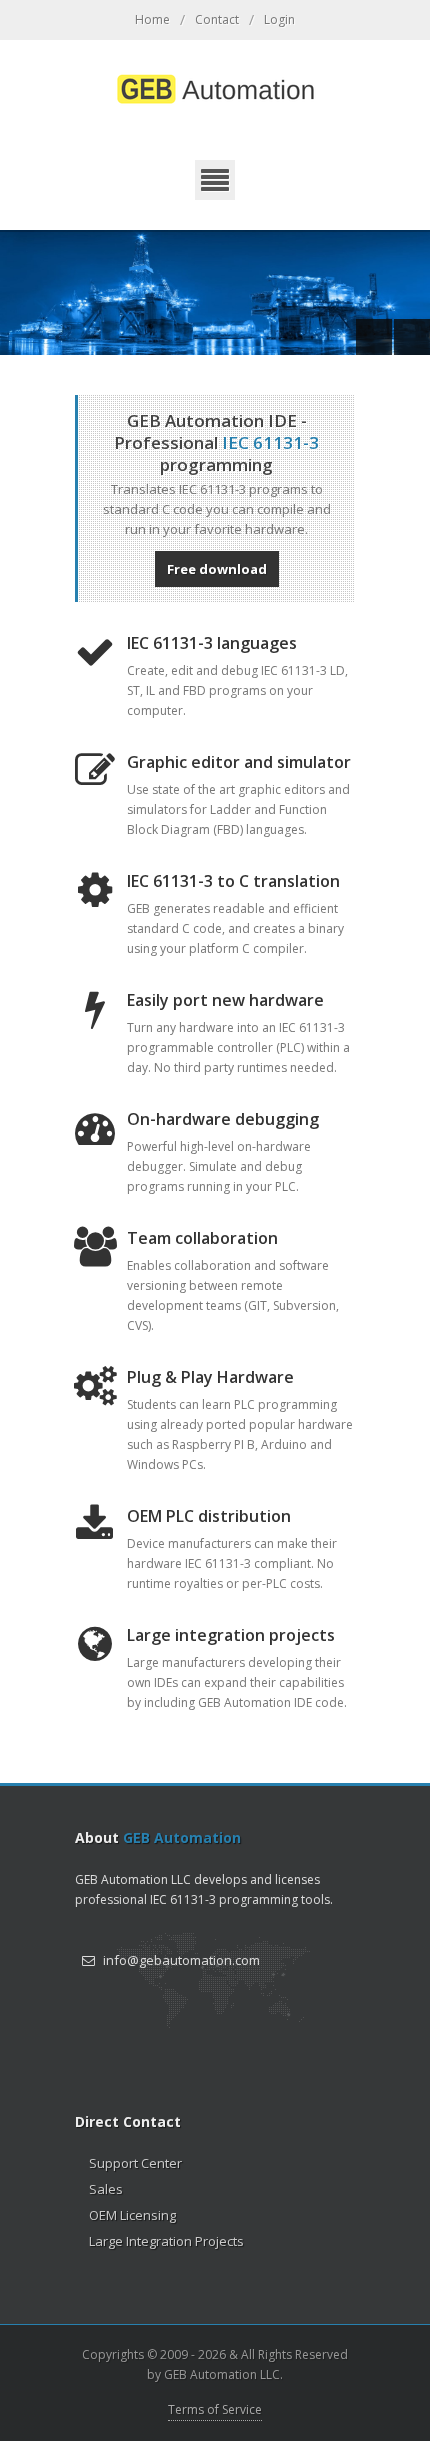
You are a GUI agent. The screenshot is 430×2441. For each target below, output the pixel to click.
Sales (106, 2189)
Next (412, 337)
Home (152, 19)
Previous (374, 337)
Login (279, 19)
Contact (217, 19)
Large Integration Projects (166, 2241)
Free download (217, 569)
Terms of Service (215, 2409)
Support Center (135, 2163)
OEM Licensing (132, 2215)
